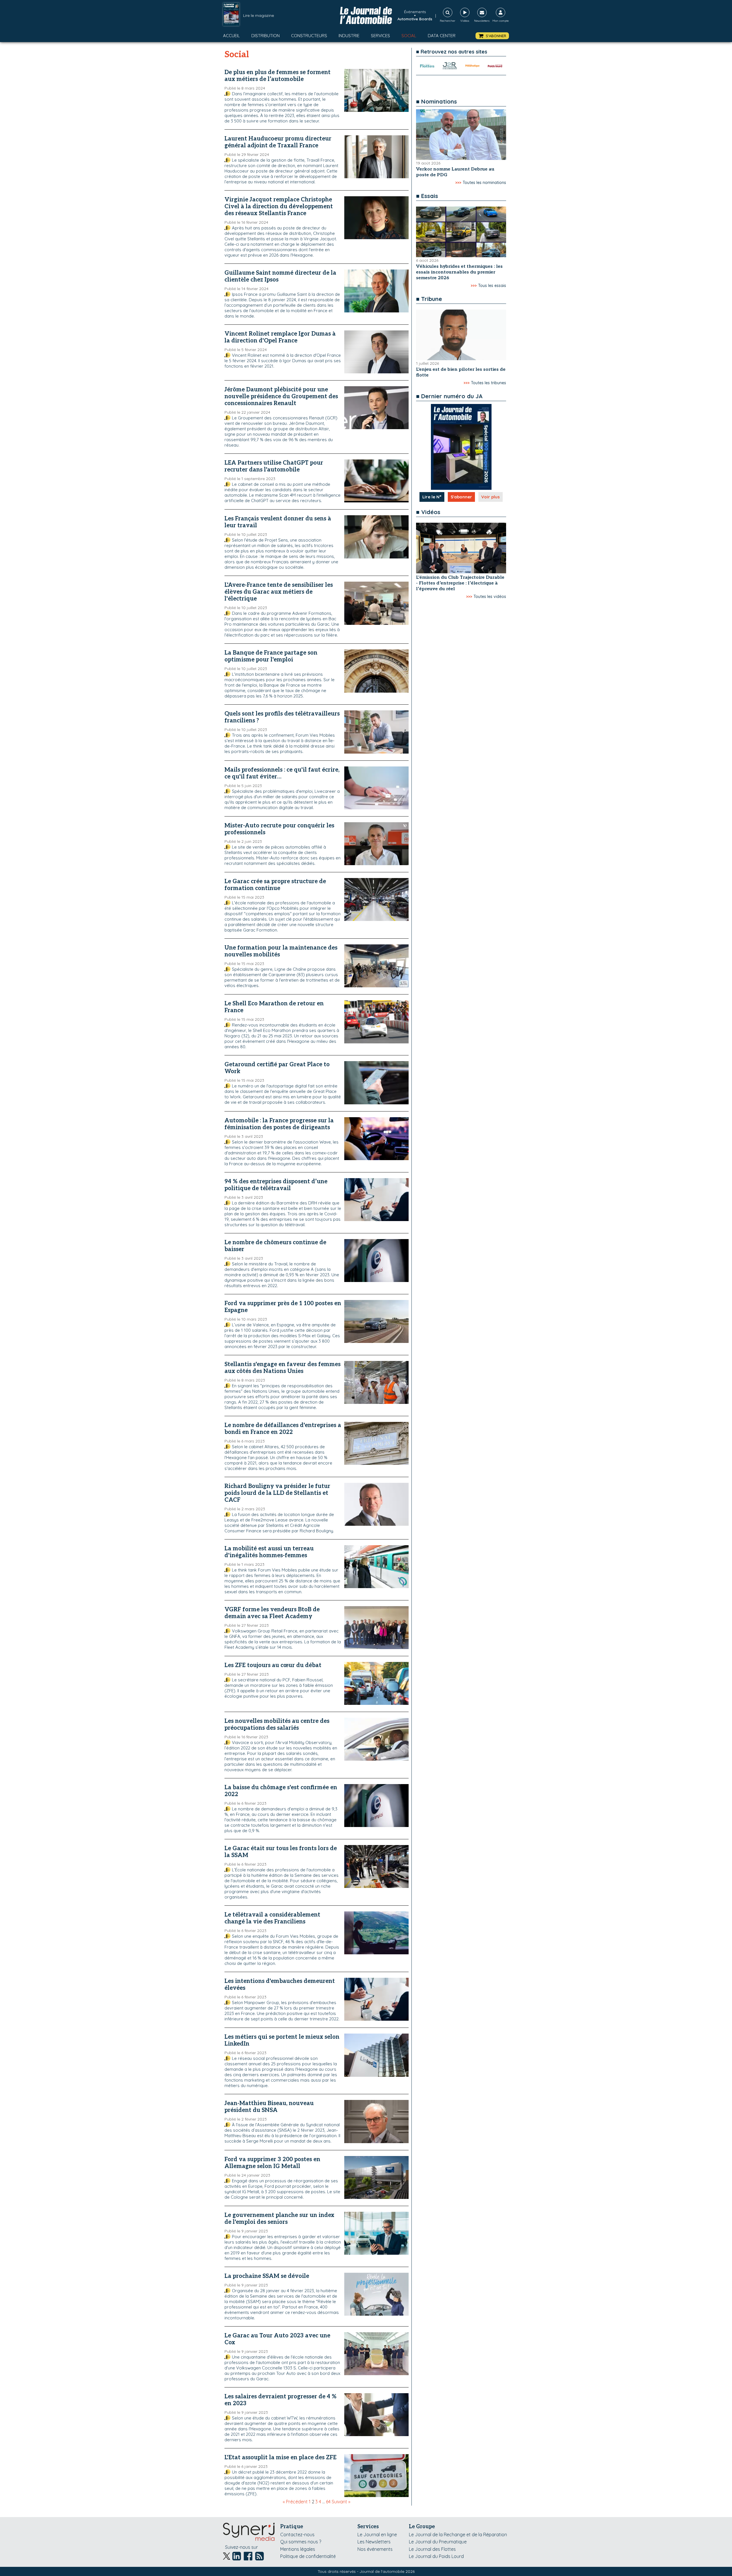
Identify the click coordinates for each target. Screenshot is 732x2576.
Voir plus (491, 497)
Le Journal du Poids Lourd (436, 2556)
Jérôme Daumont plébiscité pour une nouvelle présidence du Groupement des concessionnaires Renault (281, 397)
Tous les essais (492, 286)
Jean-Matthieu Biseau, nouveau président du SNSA (269, 2107)
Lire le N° (432, 497)
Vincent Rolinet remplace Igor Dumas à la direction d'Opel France (280, 337)
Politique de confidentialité (308, 2556)
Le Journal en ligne (377, 2535)
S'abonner (461, 497)
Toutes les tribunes (489, 383)
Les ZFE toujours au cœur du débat (273, 1665)
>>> (458, 183)
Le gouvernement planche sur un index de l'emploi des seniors (279, 2219)
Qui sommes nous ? (301, 2542)
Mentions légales (298, 2549)
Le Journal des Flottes (432, 2549)
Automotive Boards (415, 19)
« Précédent (295, 2502)
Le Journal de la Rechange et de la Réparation (458, 2535)
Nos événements (375, 2549)
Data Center (442, 36)
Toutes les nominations (484, 183)
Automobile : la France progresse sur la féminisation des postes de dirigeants (279, 1124)
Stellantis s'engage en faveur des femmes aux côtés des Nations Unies (283, 1368)
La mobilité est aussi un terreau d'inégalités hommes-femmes (269, 1552)
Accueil (231, 36)
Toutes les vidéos (490, 597)
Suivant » (341, 2502)
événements (415, 12)
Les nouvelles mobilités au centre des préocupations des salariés (277, 1725)
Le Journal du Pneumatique (438, 2542)
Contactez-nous (297, 2535)
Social (409, 36)
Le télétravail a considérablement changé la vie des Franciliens (272, 1918)
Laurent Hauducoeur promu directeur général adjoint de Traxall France (278, 142)
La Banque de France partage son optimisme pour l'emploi (271, 656)
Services (380, 36)
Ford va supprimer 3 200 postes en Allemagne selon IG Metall (272, 2163)
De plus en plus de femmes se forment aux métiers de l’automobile (278, 76)
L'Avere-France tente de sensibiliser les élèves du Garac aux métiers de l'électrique (279, 592)
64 (328, 2502)
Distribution (265, 36)
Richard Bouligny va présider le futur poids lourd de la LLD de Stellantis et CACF (277, 1493)
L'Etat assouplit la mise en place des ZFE (281, 2458)
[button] (492, 36)
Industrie (349, 36)
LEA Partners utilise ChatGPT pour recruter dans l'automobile (274, 466)
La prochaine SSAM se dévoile (267, 2276)
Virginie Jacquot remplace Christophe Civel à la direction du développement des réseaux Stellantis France (279, 207)
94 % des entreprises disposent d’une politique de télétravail (276, 1185)
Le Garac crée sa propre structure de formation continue (275, 885)
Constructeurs (309, 36)
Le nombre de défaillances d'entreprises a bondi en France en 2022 (283, 1429)
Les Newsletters (374, 2542)
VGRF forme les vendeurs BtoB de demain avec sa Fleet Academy (272, 1613)
